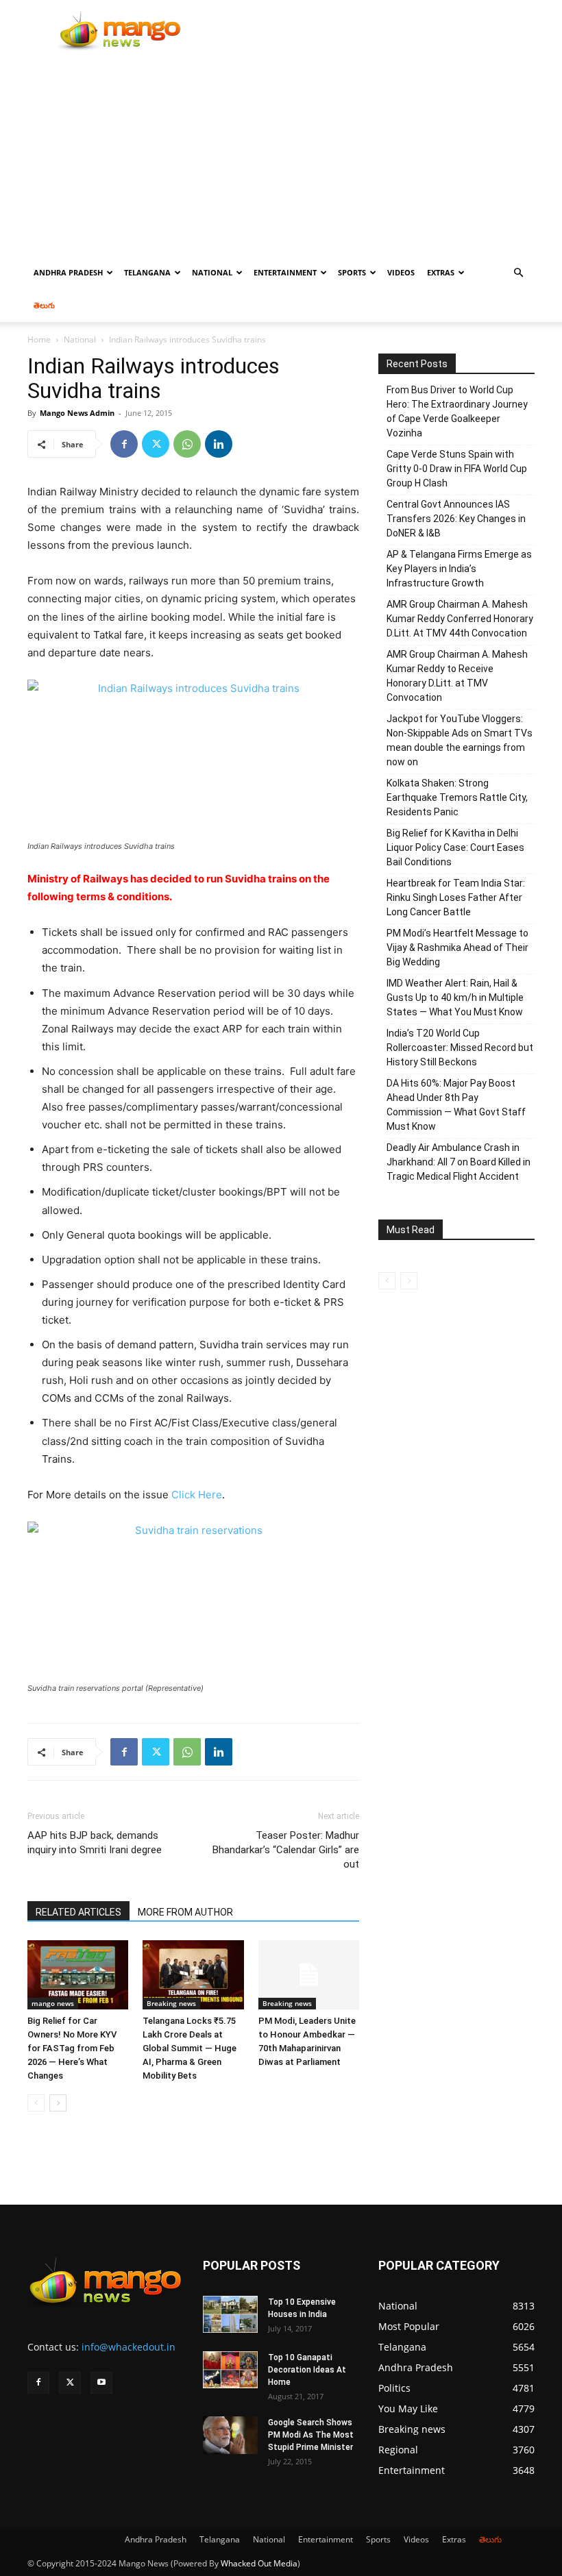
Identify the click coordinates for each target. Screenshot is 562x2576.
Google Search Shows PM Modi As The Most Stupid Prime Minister (311, 2435)
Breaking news (171, 2003)
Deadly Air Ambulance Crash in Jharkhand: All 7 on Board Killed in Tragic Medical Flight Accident (459, 1162)
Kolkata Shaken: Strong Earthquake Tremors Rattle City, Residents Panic (457, 797)
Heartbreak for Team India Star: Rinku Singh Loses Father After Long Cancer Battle (456, 897)
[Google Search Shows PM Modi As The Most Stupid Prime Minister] (230, 2435)
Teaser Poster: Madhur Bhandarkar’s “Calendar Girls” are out (286, 1850)
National (212, 272)
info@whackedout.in (129, 2347)
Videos (401, 272)
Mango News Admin (77, 413)
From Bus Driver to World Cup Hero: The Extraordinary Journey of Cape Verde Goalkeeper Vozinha (457, 411)
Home (39, 339)
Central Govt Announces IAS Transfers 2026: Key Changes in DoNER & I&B (456, 519)
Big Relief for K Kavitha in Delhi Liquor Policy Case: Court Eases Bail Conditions (455, 847)
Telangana (147, 272)
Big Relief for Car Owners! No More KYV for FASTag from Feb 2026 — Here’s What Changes (72, 2048)
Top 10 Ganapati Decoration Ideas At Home (307, 2370)
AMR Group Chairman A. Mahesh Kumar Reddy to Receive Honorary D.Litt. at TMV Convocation (457, 676)
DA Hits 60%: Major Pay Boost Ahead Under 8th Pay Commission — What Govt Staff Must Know (456, 1105)
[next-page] (58, 2103)
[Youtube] (101, 2383)
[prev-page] (36, 2103)
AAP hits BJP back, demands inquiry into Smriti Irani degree (95, 1843)
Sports (352, 272)
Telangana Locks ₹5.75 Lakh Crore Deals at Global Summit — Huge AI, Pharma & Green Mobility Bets (190, 2048)
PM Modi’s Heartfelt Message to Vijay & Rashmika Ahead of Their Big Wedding (457, 948)
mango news (53, 2003)
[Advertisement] (281, 153)
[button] (518, 273)
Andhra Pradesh (68, 272)
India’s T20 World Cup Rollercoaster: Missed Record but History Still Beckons (460, 1048)
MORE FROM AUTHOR (185, 1912)
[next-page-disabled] (409, 1281)
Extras (441, 272)
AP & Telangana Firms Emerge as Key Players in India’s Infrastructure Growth (459, 569)
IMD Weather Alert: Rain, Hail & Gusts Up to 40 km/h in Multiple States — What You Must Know (455, 998)
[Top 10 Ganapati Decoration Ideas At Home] (230, 2370)
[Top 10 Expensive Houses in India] (230, 2314)
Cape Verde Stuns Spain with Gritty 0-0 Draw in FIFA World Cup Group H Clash (457, 469)
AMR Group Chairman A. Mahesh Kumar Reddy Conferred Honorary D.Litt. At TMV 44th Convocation (460, 619)
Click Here (197, 1495)
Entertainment (285, 272)
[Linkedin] (219, 444)
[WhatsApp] (187, 444)
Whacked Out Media (259, 2563)
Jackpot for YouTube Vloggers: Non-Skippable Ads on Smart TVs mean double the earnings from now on (460, 740)
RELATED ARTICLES (78, 1912)
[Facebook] (124, 444)
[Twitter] (156, 444)
